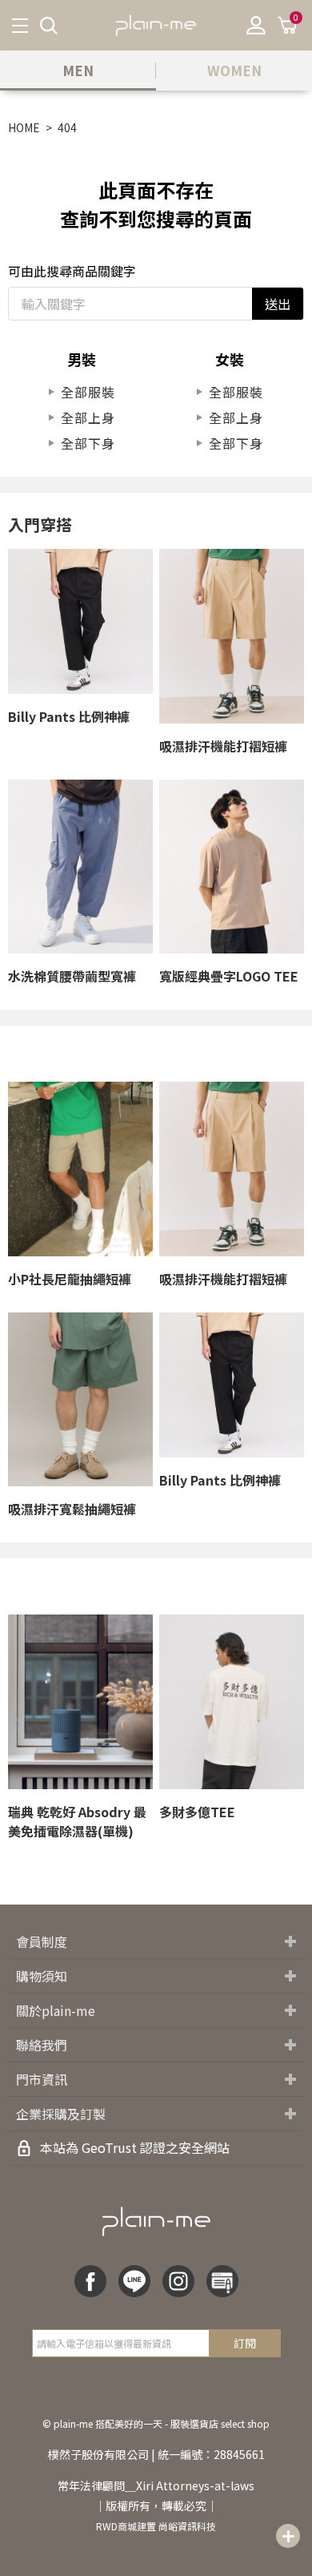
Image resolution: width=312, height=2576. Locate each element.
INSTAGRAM (178, 2281)
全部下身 (88, 443)
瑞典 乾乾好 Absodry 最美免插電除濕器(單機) (77, 1821)
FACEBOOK (90, 2281)
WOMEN (234, 70)
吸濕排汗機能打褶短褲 (223, 746)
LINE (134, 2281)
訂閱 (245, 2343)
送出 (278, 304)
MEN (78, 70)
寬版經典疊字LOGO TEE (229, 976)
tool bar (288, 2536)
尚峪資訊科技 (187, 2526)
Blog (222, 2281)
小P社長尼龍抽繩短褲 (70, 1279)
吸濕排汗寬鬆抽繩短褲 (72, 1509)
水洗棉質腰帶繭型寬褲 (72, 976)
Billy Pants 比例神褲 (69, 716)
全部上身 (88, 417)
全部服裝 (88, 392)
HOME (24, 127)
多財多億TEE (197, 1812)
